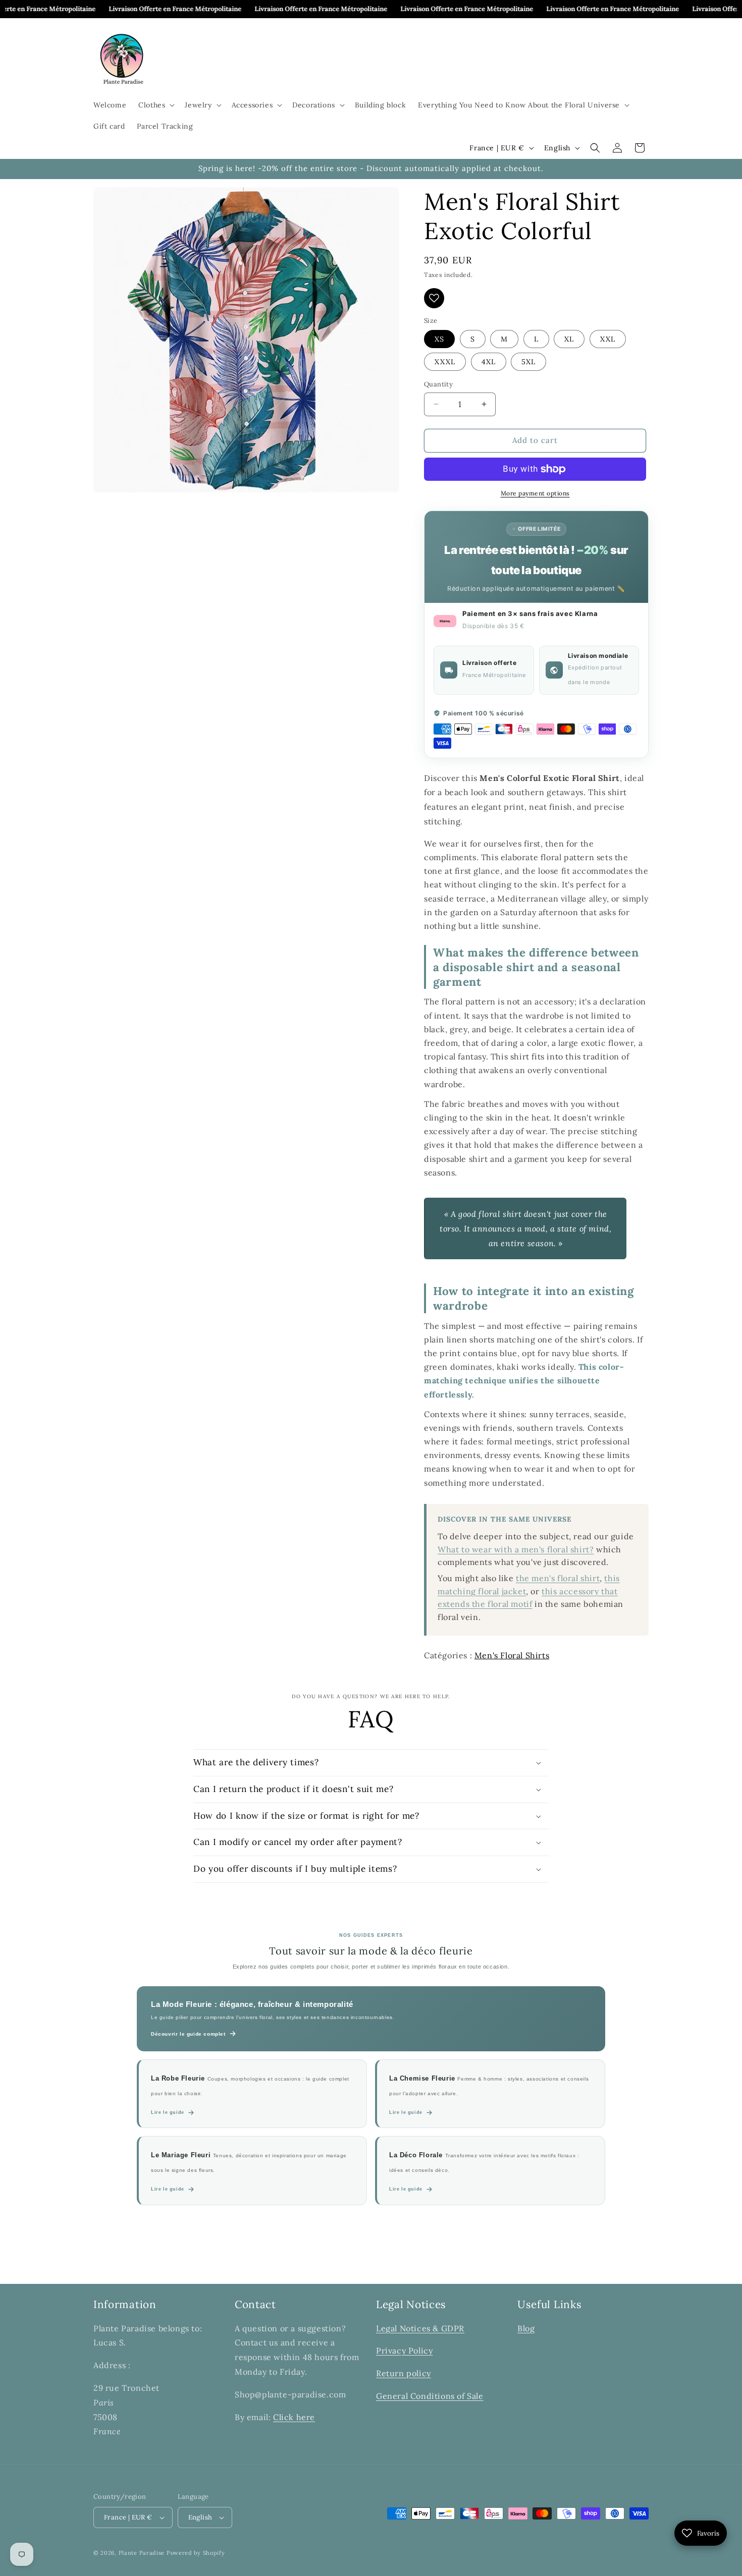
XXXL (445, 362)
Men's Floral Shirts (512, 1655)
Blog (526, 2328)
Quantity (438, 384)
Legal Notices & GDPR (420, 2328)
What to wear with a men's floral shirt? (516, 1549)
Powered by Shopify (196, 2553)
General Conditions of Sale (430, 2396)
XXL (608, 339)
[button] (155, 105)
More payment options (535, 493)
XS (439, 339)
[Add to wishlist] (434, 298)
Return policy (404, 2373)
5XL (528, 362)
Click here (294, 2417)
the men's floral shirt (558, 1578)
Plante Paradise (142, 2553)
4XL (489, 362)
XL (569, 339)
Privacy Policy (404, 2350)
